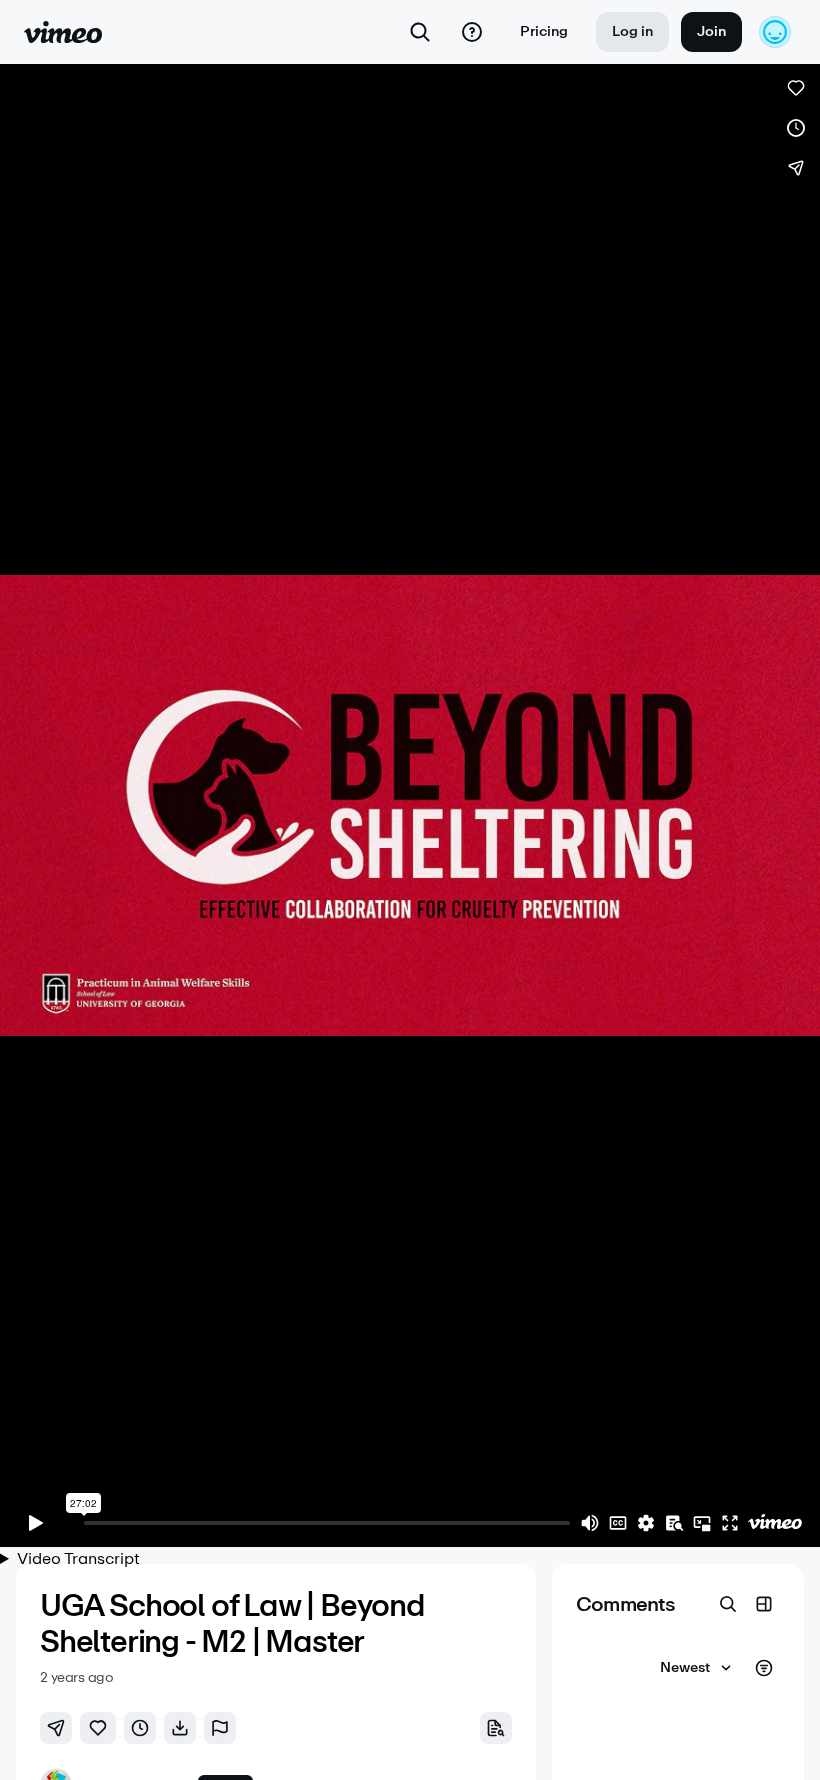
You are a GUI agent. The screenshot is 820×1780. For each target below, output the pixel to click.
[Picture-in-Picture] (702, 1523)
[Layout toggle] (764, 1604)
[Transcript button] (496, 1728)
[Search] (420, 32)
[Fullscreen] (730, 1523)
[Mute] (590, 1523)
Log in (632, 31)
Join (711, 31)
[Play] (36, 1523)
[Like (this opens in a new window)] (796, 88)
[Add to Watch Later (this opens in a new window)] (796, 128)
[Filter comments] (764, 1668)
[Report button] (220, 1728)
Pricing (544, 31)
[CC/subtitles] (618, 1523)
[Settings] (646, 1523)
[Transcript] (674, 1523)
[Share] (796, 168)
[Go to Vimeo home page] (63, 32)
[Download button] (180, 1728)
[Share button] (56, 1728)
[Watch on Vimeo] (775, 1523)
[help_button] (472, 32)
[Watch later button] (140, 1728)
